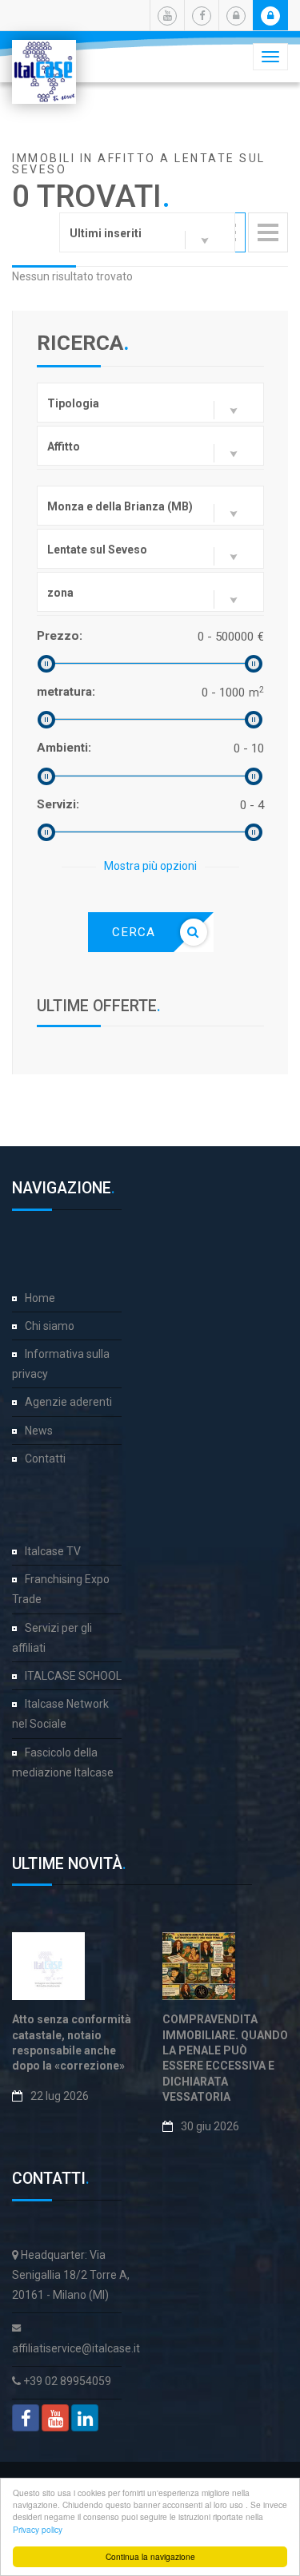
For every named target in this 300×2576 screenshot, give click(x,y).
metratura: (66, 692)
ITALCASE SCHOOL (73, 1676)
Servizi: (58, 804)
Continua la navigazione (150, 2556)
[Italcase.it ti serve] (44, 60)
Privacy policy (38, 2529)
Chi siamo (50, 1326)
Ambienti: (64, 748)
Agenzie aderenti (68, 1402)
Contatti (45, 1459)
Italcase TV (53, 1551)
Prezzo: (60, 636)
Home (40, 1298)
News (39, 1431)
